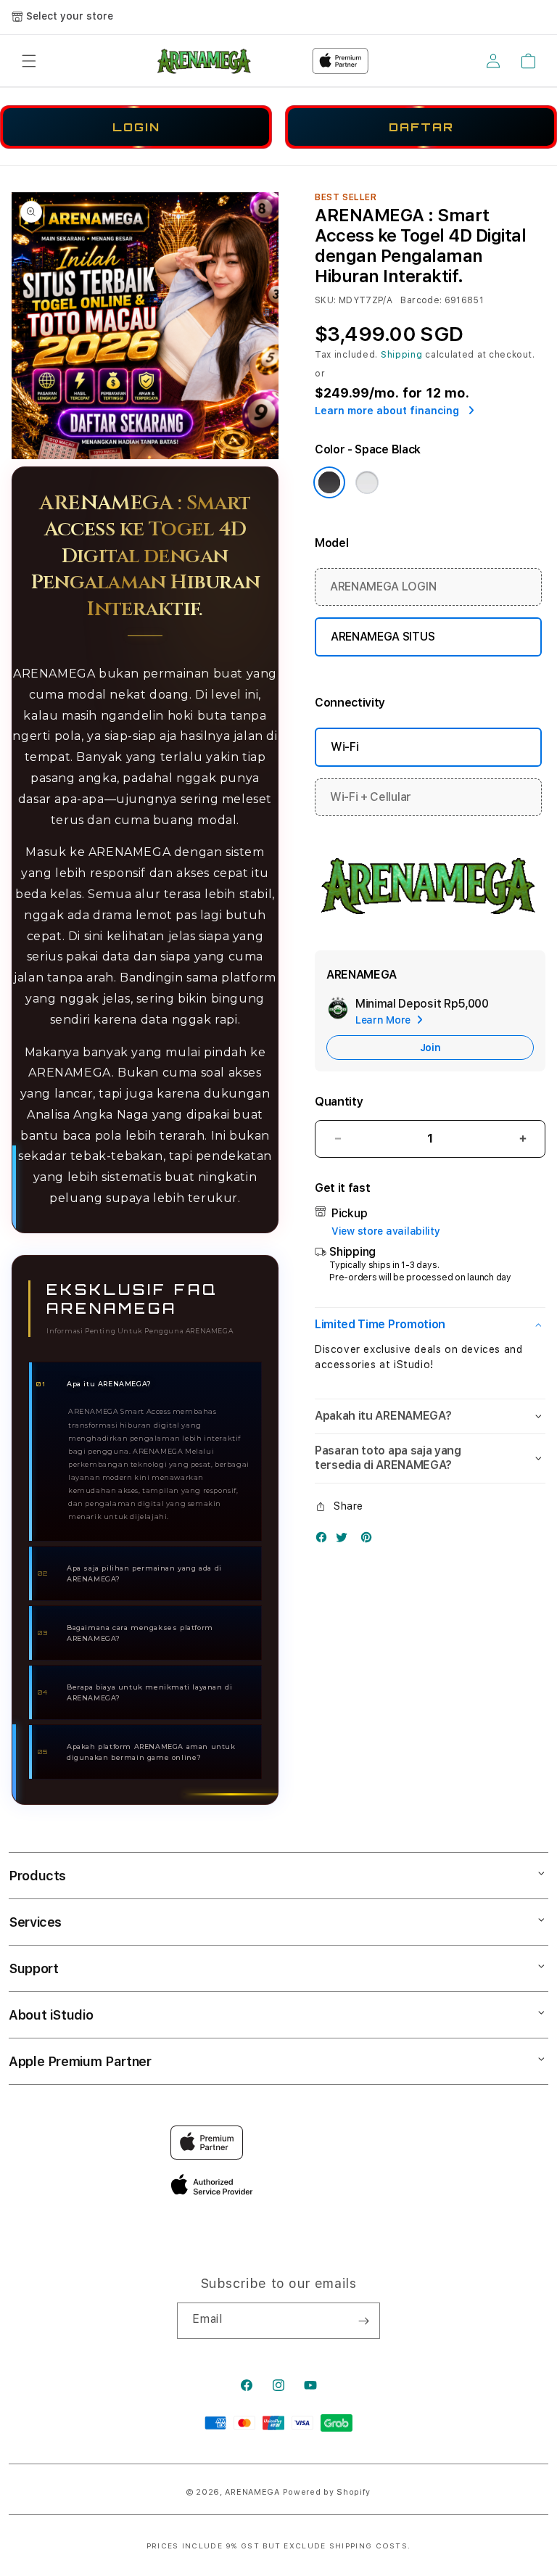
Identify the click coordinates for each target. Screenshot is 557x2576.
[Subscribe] (363, 2321)
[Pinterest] (370, 1540)
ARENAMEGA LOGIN (383, 587)
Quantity (339, 1102)
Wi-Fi (344, 747)
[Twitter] (345, 1540)
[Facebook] (325, 1540)
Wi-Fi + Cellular (371, 797)
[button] (29, 61)
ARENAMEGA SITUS (383, 637)
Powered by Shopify (327, 2492)
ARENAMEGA (252, 2492)
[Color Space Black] (329, 482)
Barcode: (421, 300)
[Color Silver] (367, 482)
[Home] (205, 61)
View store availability (386, 1231)
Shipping (402, 355)
